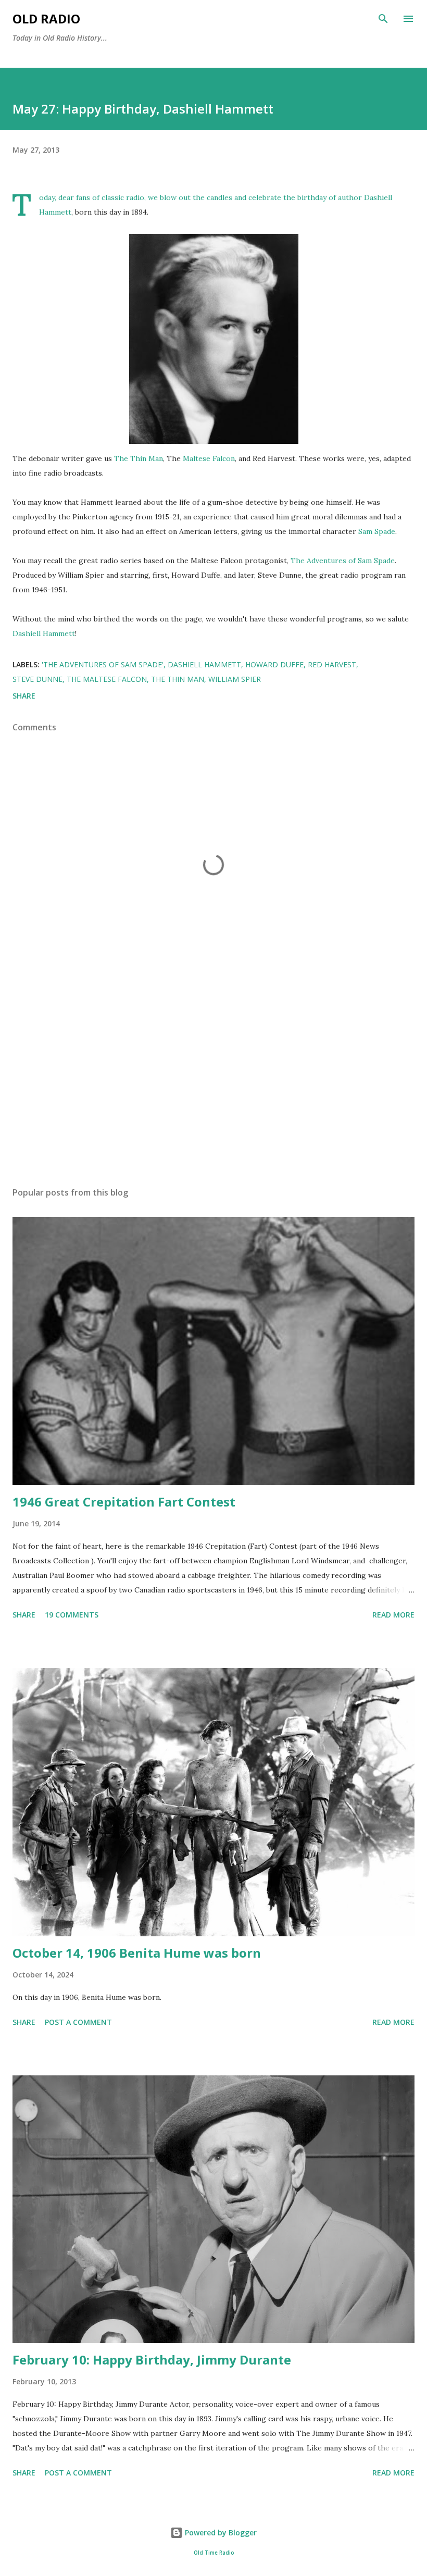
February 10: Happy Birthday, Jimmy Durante (152, 2360)
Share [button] (24, 696)
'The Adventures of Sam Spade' (103, 664)
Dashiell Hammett (44, 633)
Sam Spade (377, 531)
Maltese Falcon (209, 458)
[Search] (383, 19)
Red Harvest (332, 664)
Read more (393, 1615)
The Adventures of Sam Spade (343, 561)
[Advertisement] (213, 1080)
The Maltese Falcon (107, 679)
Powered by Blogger (220, 2533)
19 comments (72, 1615)
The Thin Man (139, 458)
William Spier (235, 679)
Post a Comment (78, 2022)
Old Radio (46, 18)
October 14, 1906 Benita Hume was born (137, 1953)
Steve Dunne (37, 679)
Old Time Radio (214, 2553)
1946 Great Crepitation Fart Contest (124, 1502)
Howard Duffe (274, 664)
